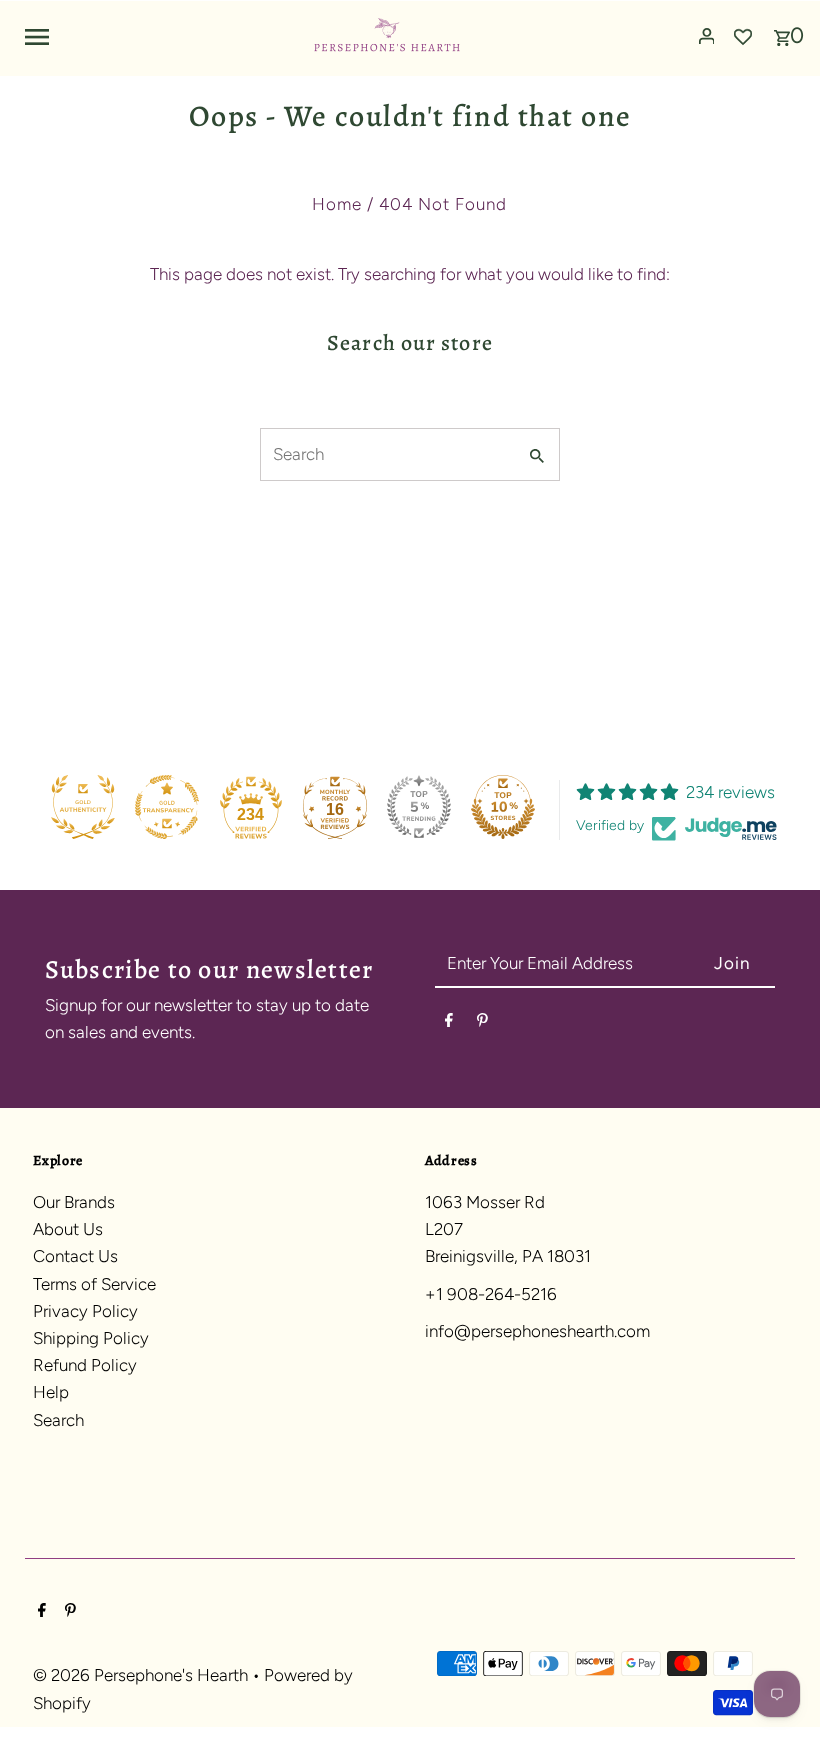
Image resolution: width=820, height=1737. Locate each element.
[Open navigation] (160, 36)
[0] (782, 31)
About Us (68, 1229)
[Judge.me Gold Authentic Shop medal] (83, 807)
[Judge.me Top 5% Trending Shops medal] (419, 807)
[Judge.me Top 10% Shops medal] (503, 807)
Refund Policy (85, 1365)
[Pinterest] (482, 1023)
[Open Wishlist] (743, 36)
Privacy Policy (85, 1311)
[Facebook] (449, 1023)
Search (58, 1420)
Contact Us (75, 1256)
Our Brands (74, 1202)
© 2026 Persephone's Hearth (142, 1675)
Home (337, 204)
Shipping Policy (91, 1338)
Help (51, 1392)
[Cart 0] (782, 31)
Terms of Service (94, 1284)
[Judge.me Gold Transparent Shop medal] (167, 807)
